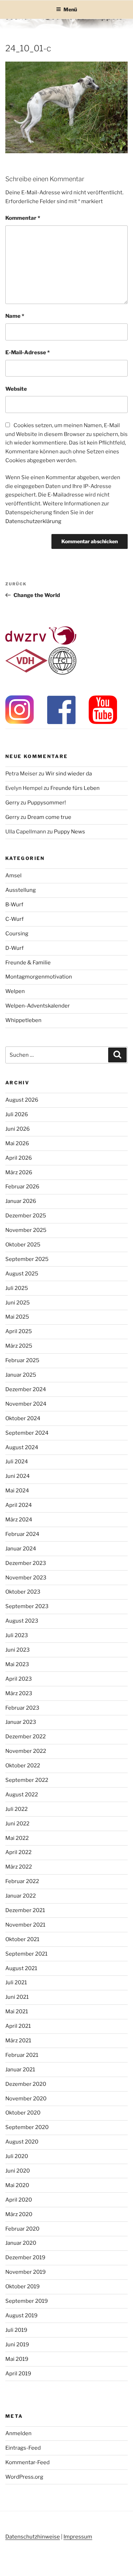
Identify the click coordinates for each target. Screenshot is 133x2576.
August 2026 (22, 1100)
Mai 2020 (17, 2185)
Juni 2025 (18, 1303)
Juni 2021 (17, 1997)
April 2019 (18, 2374)
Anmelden (18, 2433)
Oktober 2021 (22, 1939)
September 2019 (27, 2301)
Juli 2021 (16, 1983)
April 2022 (18, 1852)
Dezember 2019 (25, 2257)
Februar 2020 (22, 2229)
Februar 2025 (22, 1360)
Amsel (13, 876)
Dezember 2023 (26, 1563)
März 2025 (19, 1346)
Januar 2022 (21, 1896)
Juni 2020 (18, 2171)
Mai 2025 (17, 1317)
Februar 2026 (22, 1187)
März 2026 (19, 1172)
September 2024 (27, 1433)
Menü (70, 9)
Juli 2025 (17, 1288)
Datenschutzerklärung (33, 521)
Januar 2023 (21, 1722)
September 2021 (26, 1954)
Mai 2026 (17, 1143)
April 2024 (19, 1505)
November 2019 (26, 2272)
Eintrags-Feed (23, 2448)
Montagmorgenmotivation (39, 977)
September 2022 (27, 1780)
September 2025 (27, 1259)
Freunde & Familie (28, 963)
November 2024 (26, 1404)
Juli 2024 (17, 1462)
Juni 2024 (18, 1476)
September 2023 (27, 1606)
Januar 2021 (20, 2070)
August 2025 (22, 1274)
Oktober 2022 (23, 1766)
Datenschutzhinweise (33, 2537)
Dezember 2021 (25, 1910)
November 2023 (26, 1578)
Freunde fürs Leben (75, 788)
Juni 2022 (17, 1824)
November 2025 (26, 1230)
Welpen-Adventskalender (38, 1006)
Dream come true (49, 817)
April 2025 (19, 1331)
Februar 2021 (22, 2055)
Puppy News (70, 832)
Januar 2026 (21, 1201)
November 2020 (26, 2099)
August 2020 (22, 2142)
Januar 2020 (21, 2243)
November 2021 (25, 1925)
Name (15, 316)
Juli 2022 (16, 1809)
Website (16, 389)
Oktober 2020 (23, 2113)
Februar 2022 (22, 1881)
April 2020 (19, 2200)
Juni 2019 (17, 2345)
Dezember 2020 (26, 2084)
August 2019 (21, 2316)
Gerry (12, 803)
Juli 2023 (17, 1635)
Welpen (15, 991)
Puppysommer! (47, 803)
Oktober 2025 (23, 1245)
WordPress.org (24, 2477)
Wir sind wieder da (69, 774)
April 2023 (19, 1679)
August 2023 (22, 1621)
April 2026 (19, 1158)
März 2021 (18, 2041)
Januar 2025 (21, 1375)
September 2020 (27, 2127)
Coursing (17, 934)
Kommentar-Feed (27, 2462)
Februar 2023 (22, 1708)
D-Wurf (15, 948)
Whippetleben (23, 1020)
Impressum (78, 2537)
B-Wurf (14, 905)
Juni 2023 (18, 1650)
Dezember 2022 (26, 1737)
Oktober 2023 (23, 1592)
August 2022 (22, 1795)
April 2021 (18, 2026)
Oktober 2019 (23, 2287)
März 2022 (19, 1867)
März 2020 (19, 2214)
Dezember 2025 (26, 1216)
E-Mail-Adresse (27, 352)
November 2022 (26, 1751)
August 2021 (21, 1968)
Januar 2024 (21, 1549)
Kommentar (23, 218)
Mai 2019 (17, 2359)
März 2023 (19, 1693)
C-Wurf (15, 919)
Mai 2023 (17, 1664)
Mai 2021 (17, 2012)
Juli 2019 (16, 2330)
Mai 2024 (17, 1491)
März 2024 (19, 1520)
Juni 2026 (18, 1129)
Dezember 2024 (26, 1389)
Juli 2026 (17, 1114)
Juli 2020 (17, 2156)
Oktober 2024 (23, 1418)
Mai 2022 (17, 1838)
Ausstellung (21, 890)
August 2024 (22, 1447)
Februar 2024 (22, 1534)
